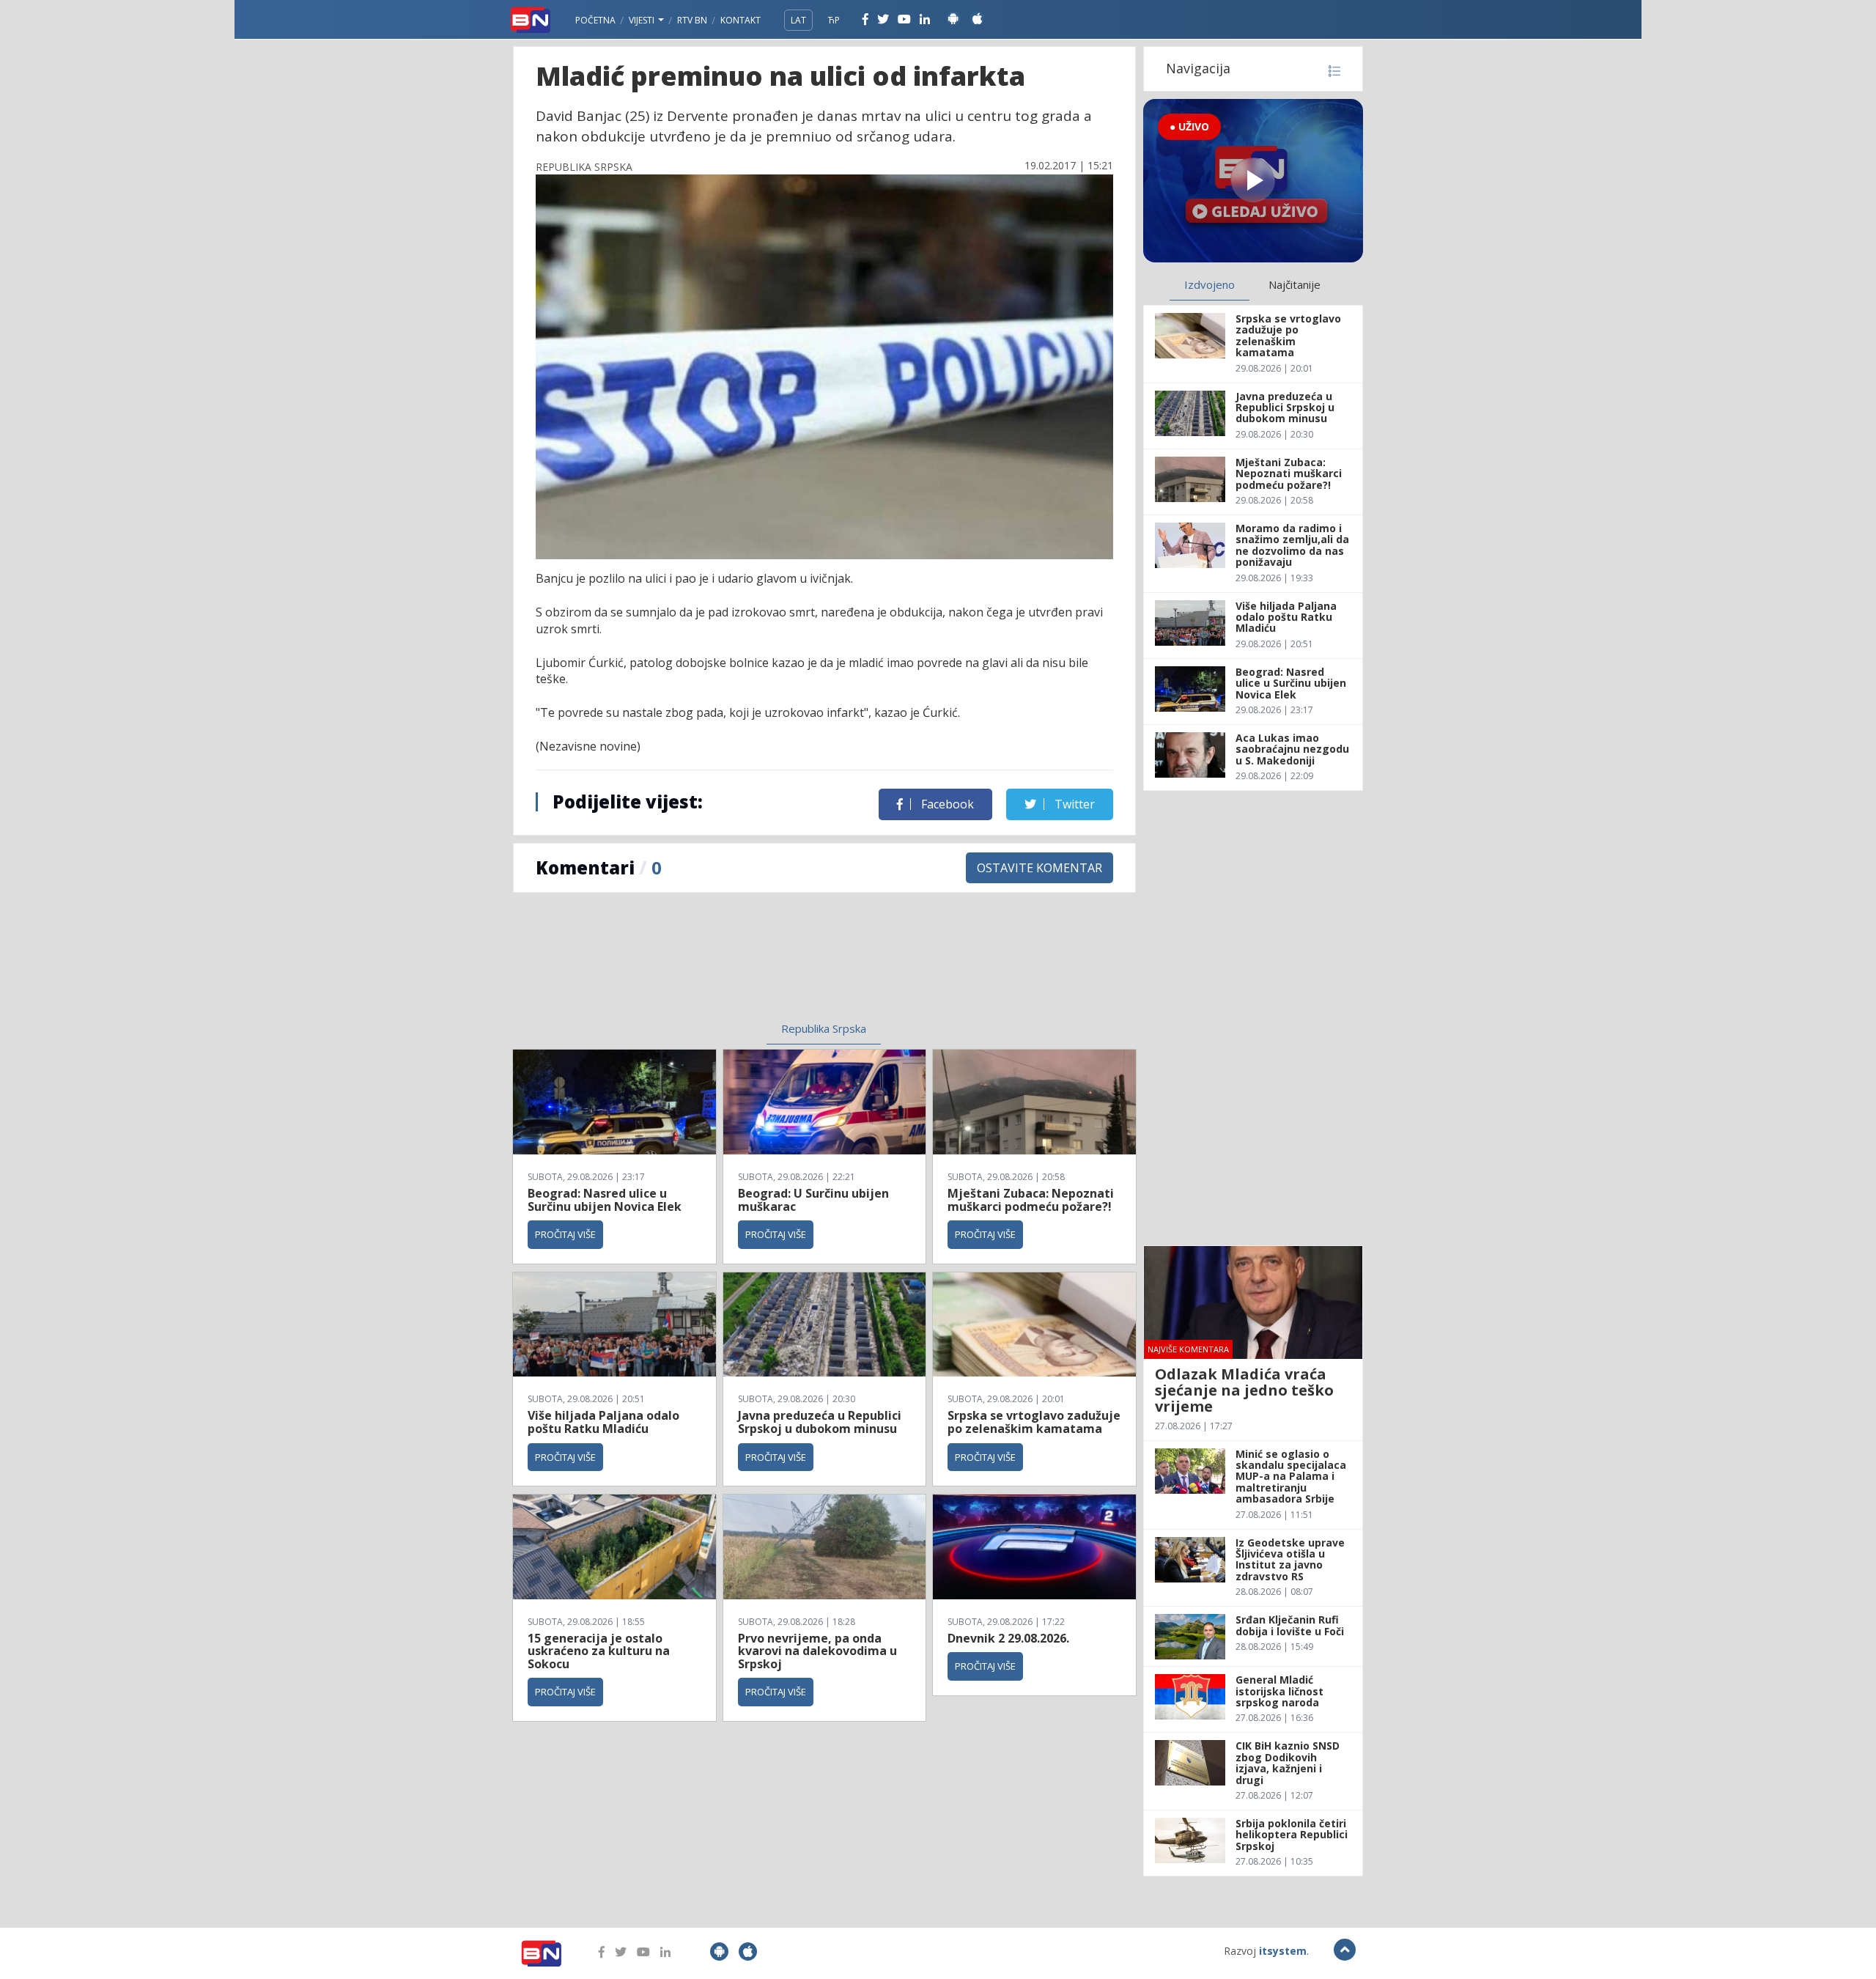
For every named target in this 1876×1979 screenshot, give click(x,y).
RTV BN (692, 20)
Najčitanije (1295, 284)
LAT (798, 20)
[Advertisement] (704, 966)
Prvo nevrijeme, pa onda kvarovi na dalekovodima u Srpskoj (817, 1651)
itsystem (1283, 1951)
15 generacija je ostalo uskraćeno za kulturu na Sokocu (599, 1651)
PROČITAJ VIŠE (565, 1234)
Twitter (1073, 804)
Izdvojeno (1210, 284)
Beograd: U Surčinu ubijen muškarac (813, 1200)
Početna (595, 20)
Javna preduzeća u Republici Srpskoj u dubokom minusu (820, 1422)
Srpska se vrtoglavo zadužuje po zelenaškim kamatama (1034, 1422)
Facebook (946, 804)
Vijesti (643, 20)
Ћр (834, 20)
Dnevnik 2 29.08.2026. (1008, 1638)
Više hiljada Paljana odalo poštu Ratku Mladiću (603, 1422)
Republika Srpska (824, 1028)
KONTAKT (741, 20)
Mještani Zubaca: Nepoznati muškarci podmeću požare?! (1031, 1200)
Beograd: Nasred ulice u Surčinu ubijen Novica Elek (605, 1200)
